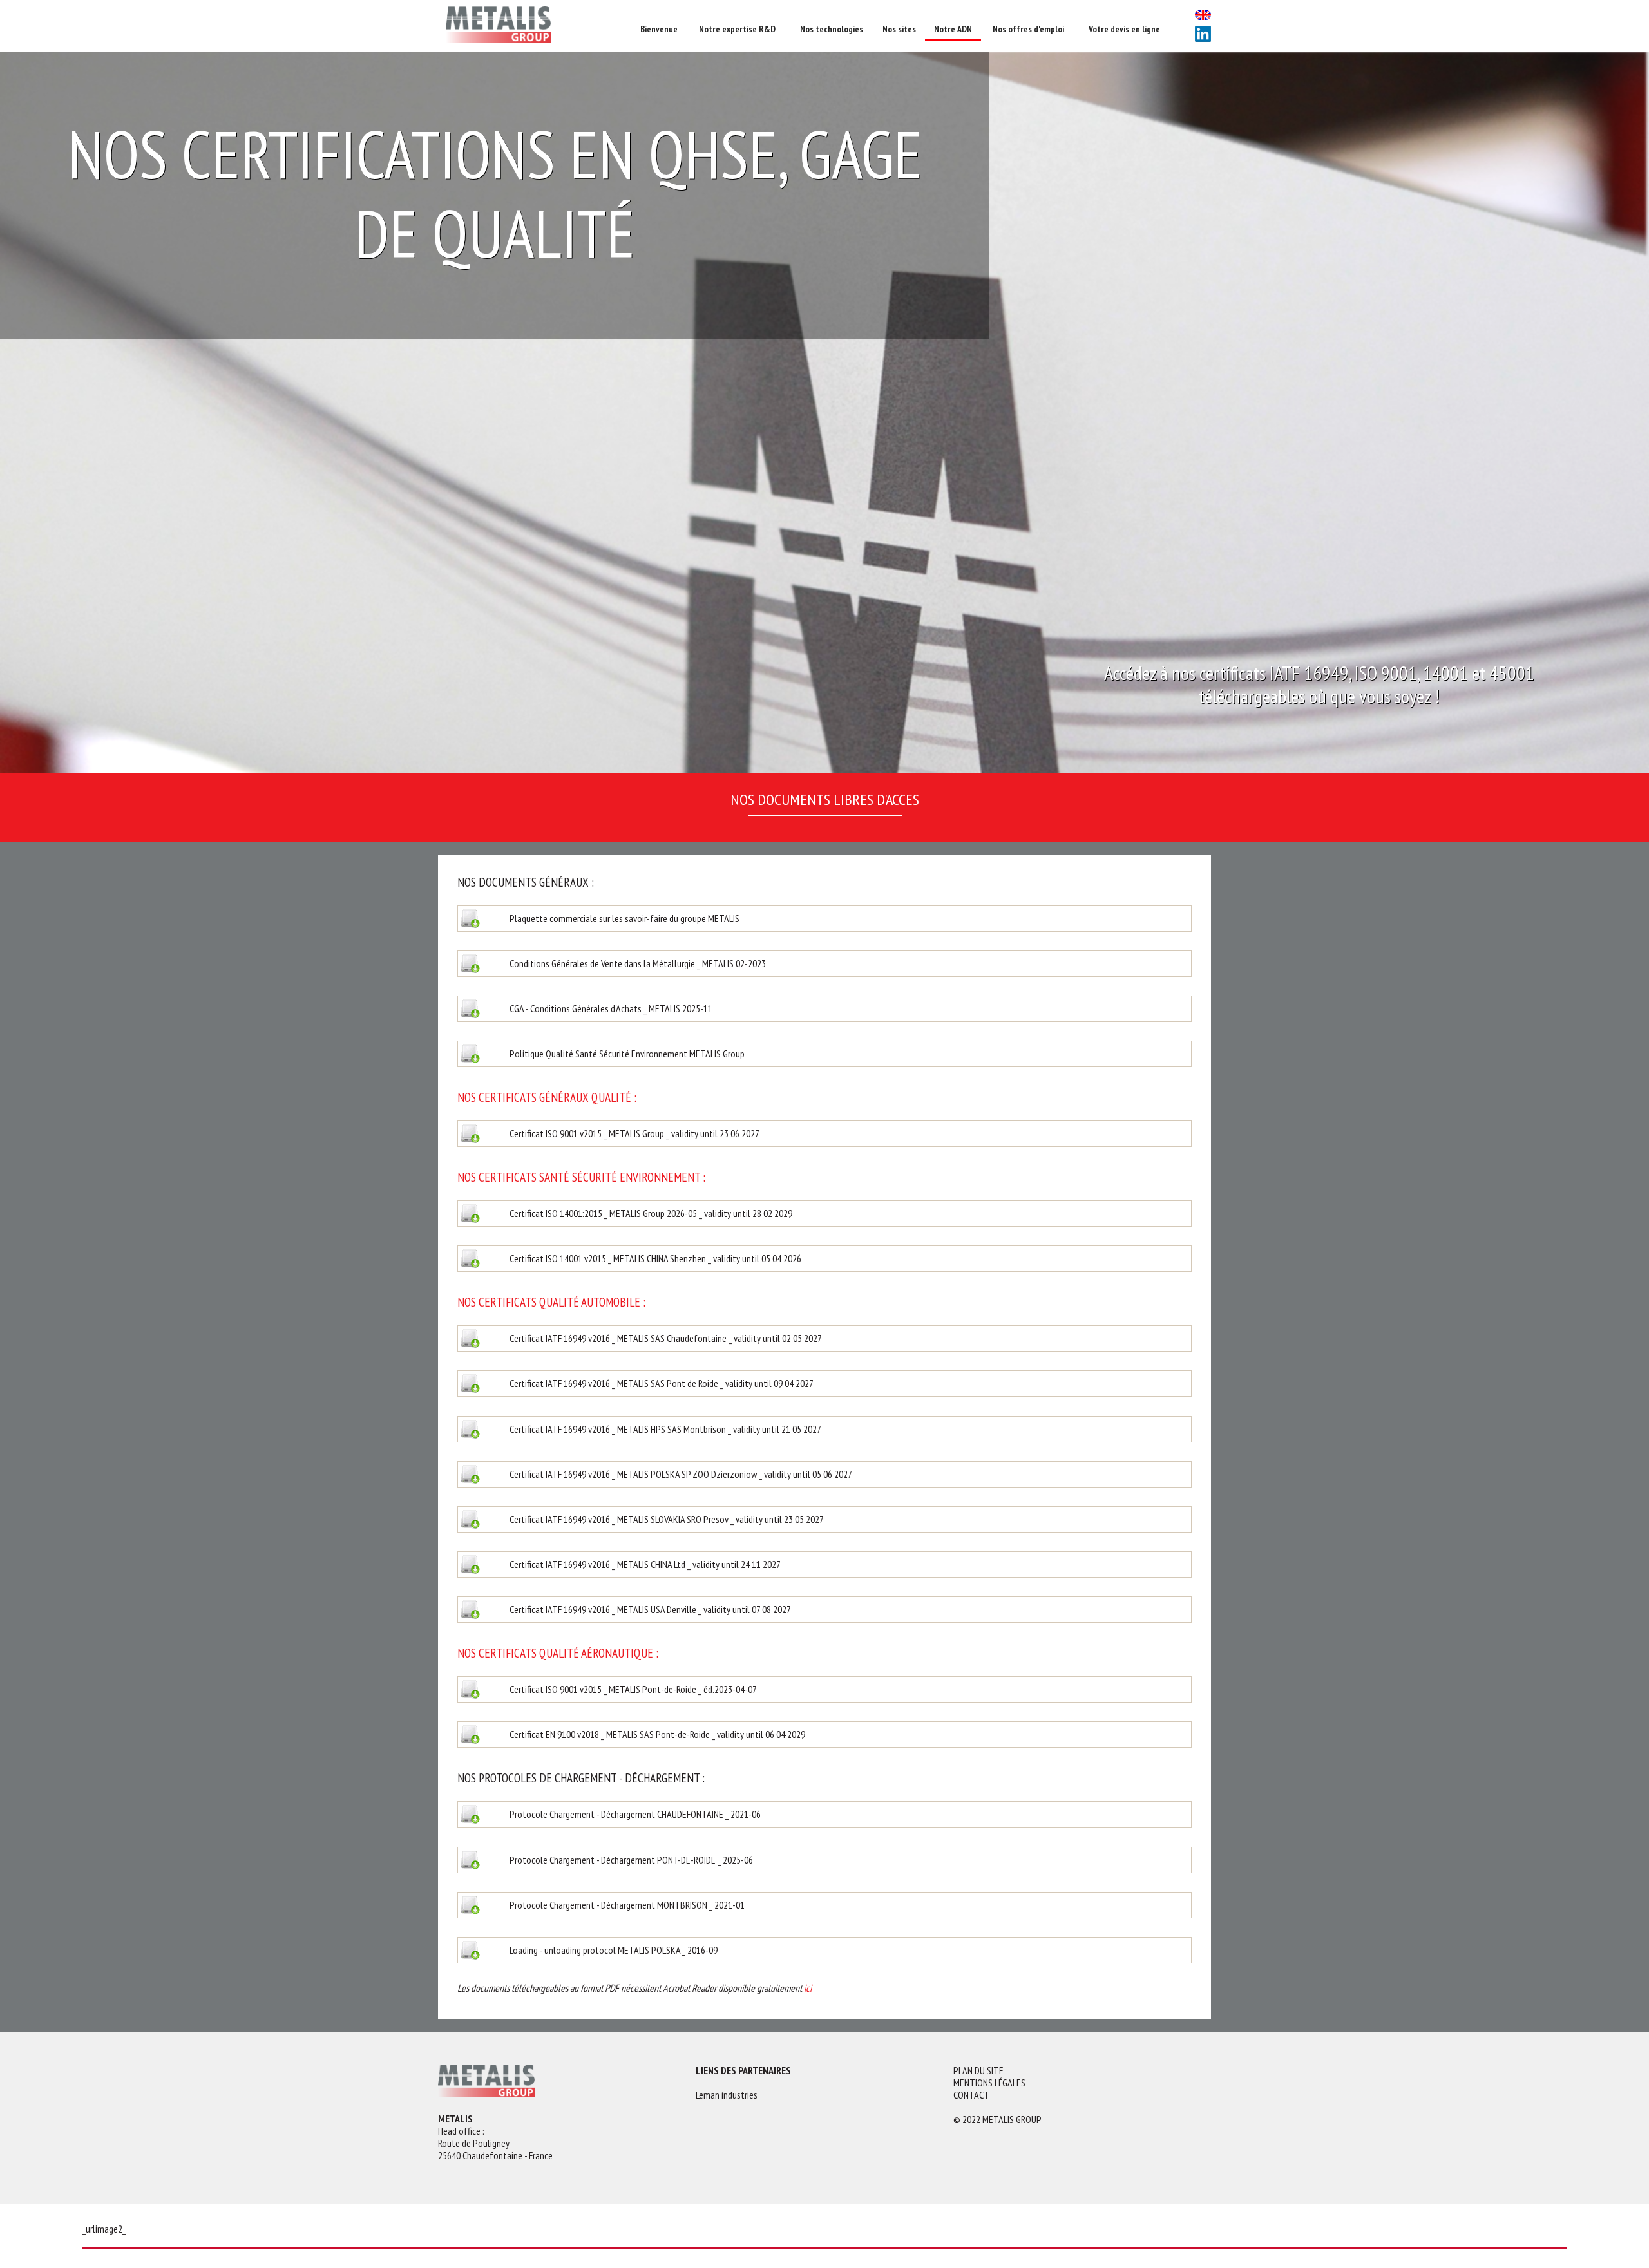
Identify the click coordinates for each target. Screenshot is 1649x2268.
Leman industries (727, 2095)
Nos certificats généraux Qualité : (547, 1097)
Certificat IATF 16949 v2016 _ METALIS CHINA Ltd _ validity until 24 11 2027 (824, 1564)
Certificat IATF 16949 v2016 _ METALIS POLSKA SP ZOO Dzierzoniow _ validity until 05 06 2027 (824, 1474)
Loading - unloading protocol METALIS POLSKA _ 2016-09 (824, 1950)
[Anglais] (1203, 16)
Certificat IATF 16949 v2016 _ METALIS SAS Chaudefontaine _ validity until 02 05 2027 (824, 1338)
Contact (971, 2095)
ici (809, 1988)
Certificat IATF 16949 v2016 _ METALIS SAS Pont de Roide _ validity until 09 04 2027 (824, 1383)
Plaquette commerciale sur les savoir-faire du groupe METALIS (824, 918)
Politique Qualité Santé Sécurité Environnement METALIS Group (824, 1054)
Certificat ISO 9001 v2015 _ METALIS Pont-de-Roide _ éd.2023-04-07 (824, 1689)
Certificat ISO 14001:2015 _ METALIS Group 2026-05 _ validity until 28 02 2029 (824, 1213)
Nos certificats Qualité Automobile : (551, 1302)
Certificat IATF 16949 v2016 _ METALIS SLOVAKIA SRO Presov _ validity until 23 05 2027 (824, 1519)
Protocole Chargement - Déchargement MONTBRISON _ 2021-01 (824, 1905)
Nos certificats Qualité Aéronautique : (558, 1653)
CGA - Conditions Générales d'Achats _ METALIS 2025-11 (824, 1008)
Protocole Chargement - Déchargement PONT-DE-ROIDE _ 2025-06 (824, 1859)
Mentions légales (989, 2083)
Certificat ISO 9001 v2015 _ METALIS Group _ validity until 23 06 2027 (824, 1133)
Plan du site (978, 2071)
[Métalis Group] (535, 26)
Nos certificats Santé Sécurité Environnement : (581, 1177)
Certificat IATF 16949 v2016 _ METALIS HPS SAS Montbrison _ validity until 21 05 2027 (824, 1428)
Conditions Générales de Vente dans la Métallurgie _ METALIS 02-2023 (824, 963)
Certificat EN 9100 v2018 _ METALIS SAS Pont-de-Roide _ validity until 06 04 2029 (824, 1734)
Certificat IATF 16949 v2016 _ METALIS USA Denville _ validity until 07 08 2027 (824, 1609)
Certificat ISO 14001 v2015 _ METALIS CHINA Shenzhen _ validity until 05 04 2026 (824, 1258)
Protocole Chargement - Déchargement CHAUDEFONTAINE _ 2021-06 (824, 1814)
